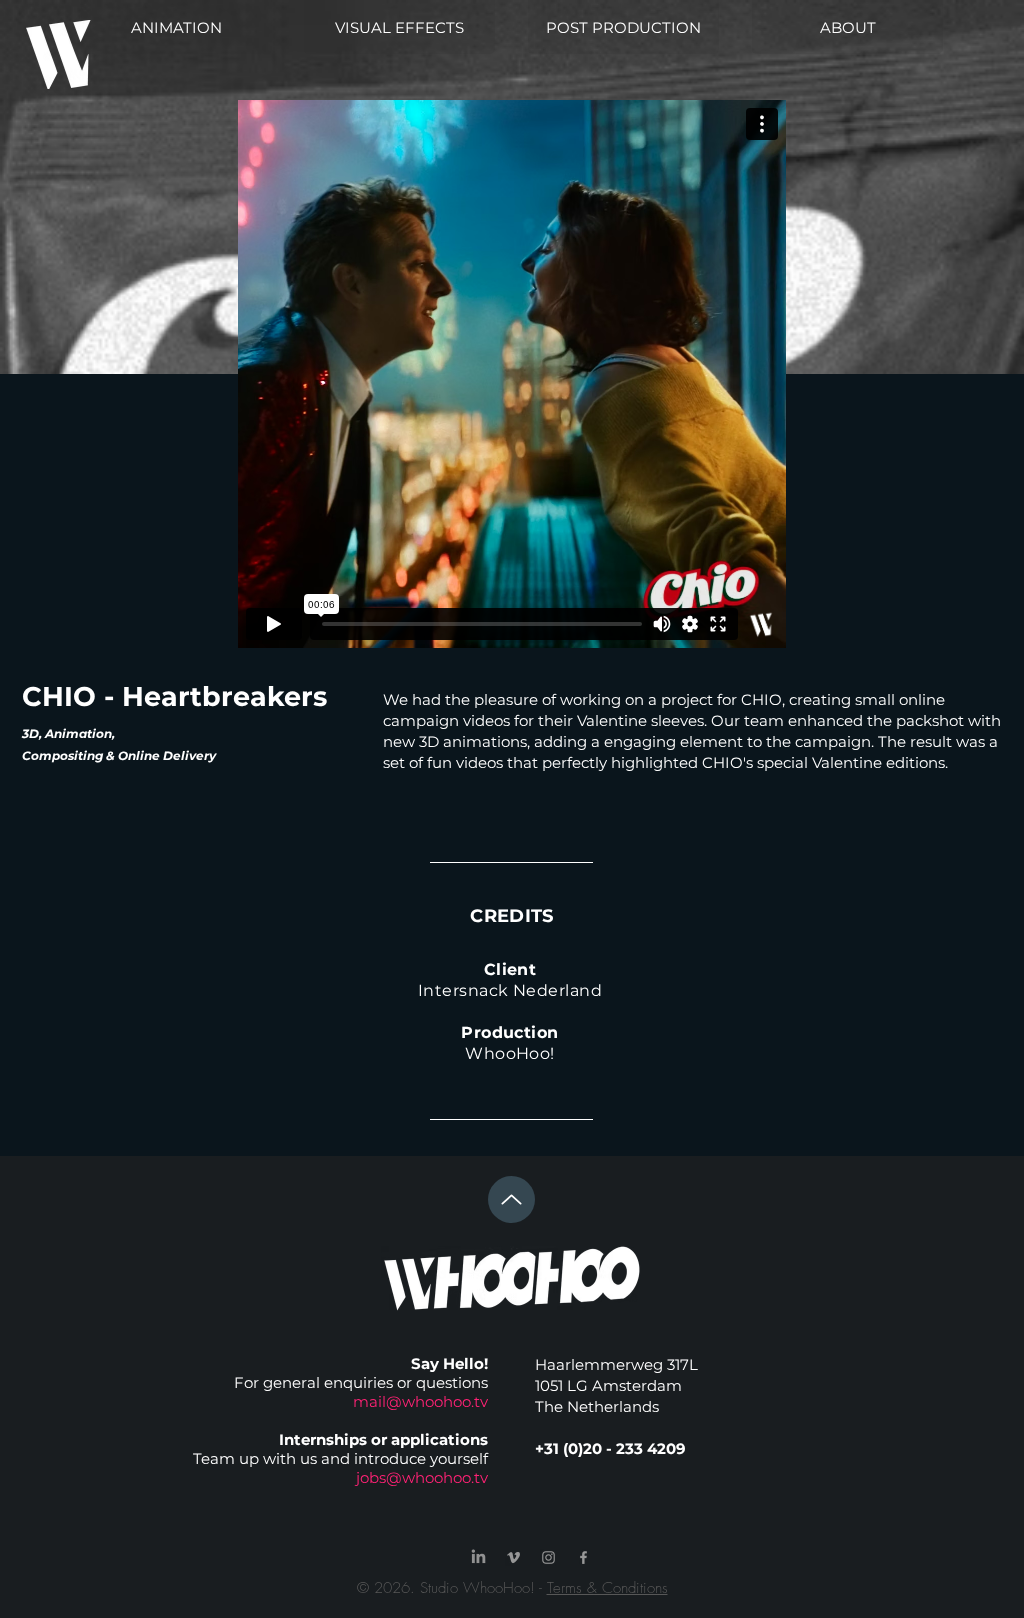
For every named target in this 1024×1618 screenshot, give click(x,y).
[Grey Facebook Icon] (583, 1557)
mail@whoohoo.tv (420, 1401)
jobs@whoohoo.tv (422, 1477)
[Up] (511, 1199)
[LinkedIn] (478, 1557)
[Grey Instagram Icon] (548, 1557)
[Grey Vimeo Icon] (513, 1557)
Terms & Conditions (607, 1588)
